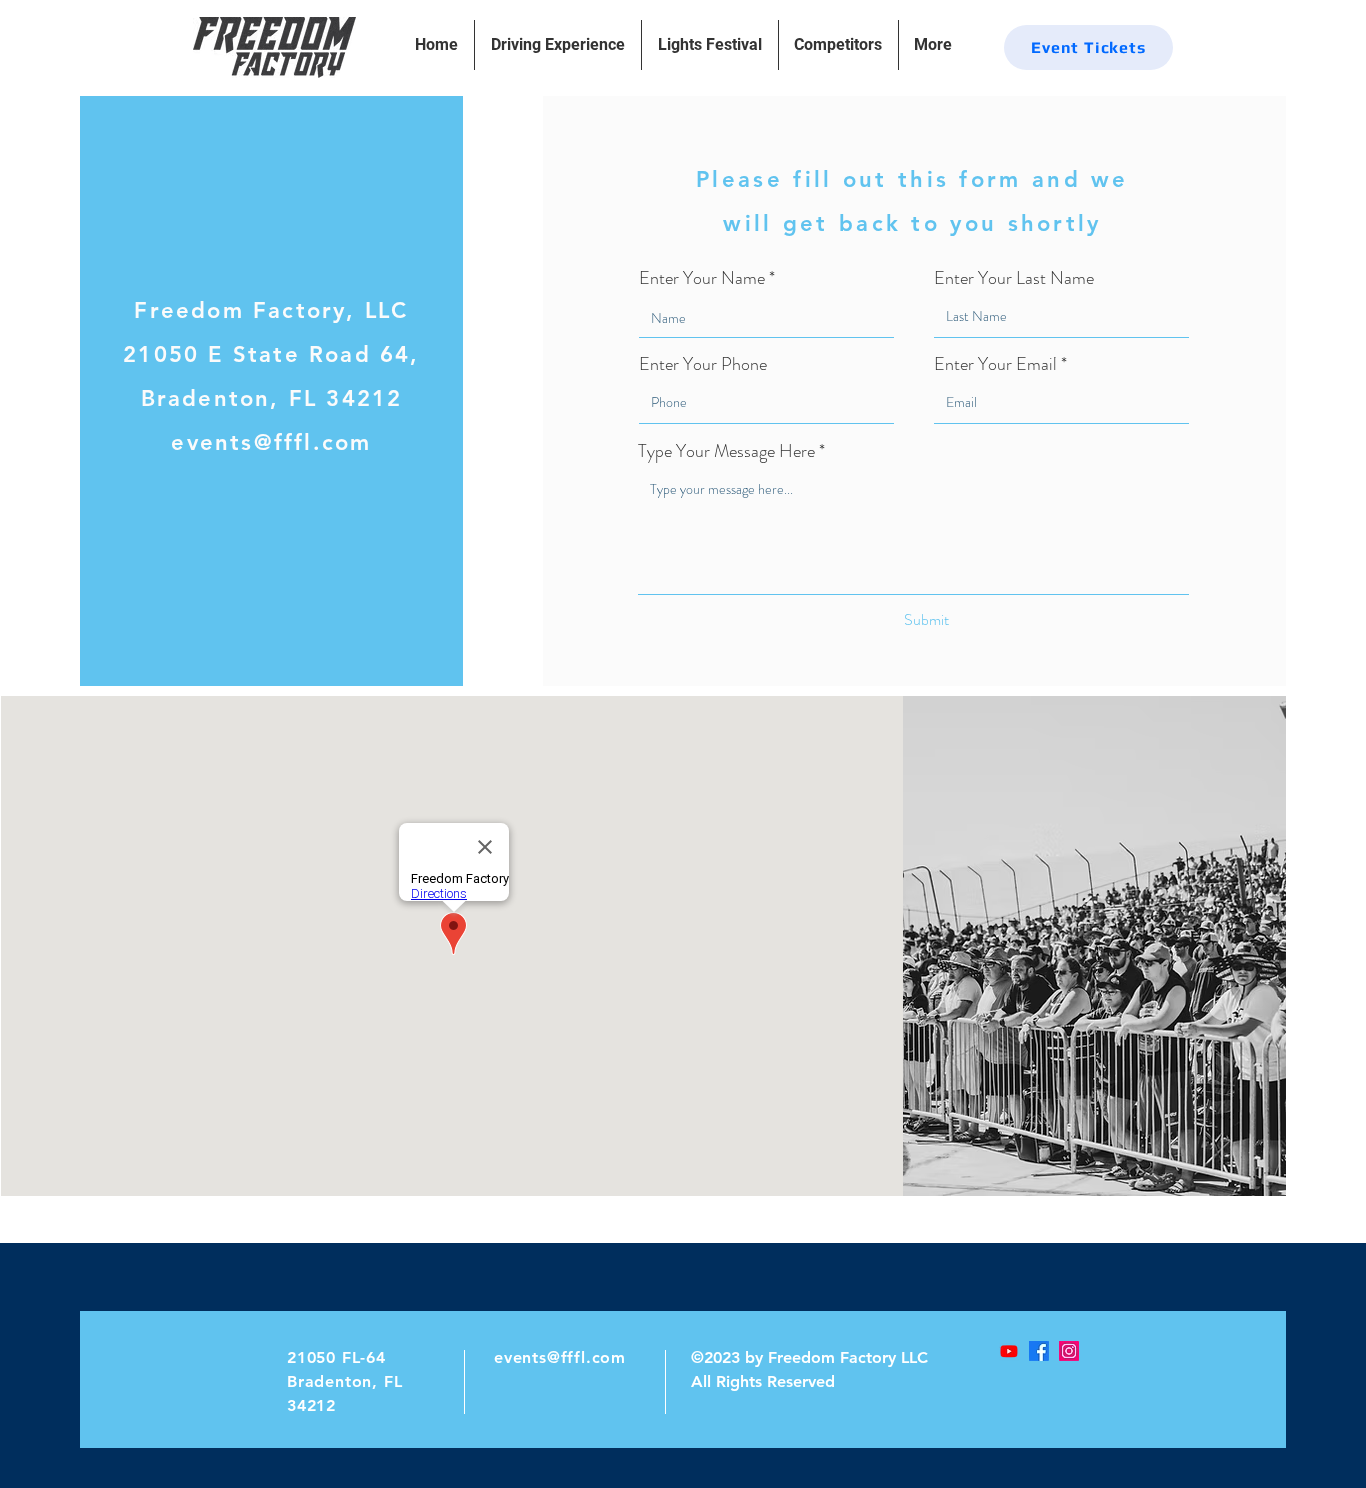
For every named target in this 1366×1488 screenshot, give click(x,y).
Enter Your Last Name (1014, 278)
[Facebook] (1039, 1351)
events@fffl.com (560, 1357)
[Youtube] (1009, 1351)
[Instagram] (1069, 1351)
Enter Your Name (702, 278)
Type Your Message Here (726, 451)
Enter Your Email (995, 364)
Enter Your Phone (703, 364)
